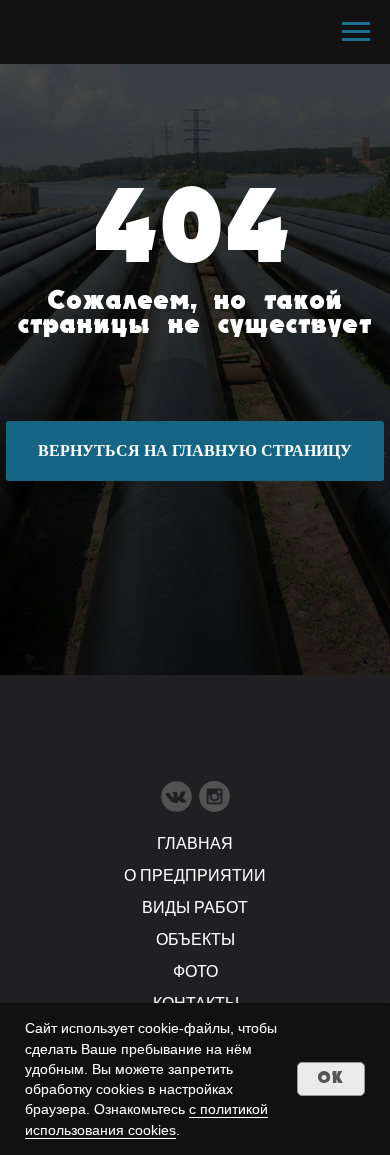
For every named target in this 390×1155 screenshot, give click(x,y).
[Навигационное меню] (356, 32)
